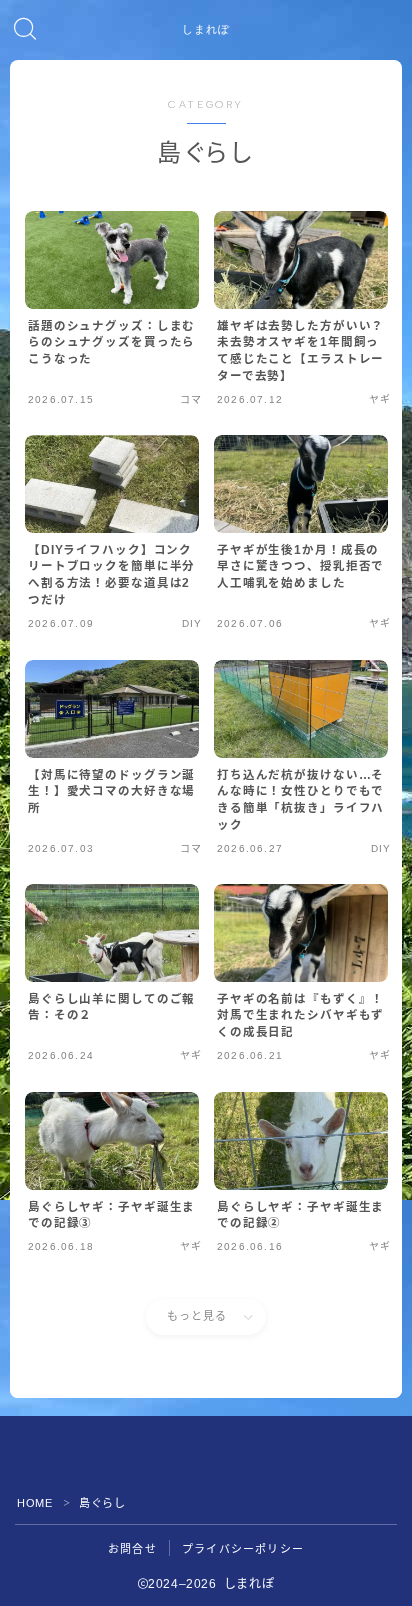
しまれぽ (206, 30)
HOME (34, 1503)
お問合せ (132, 1549)
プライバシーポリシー (243, 1549)
